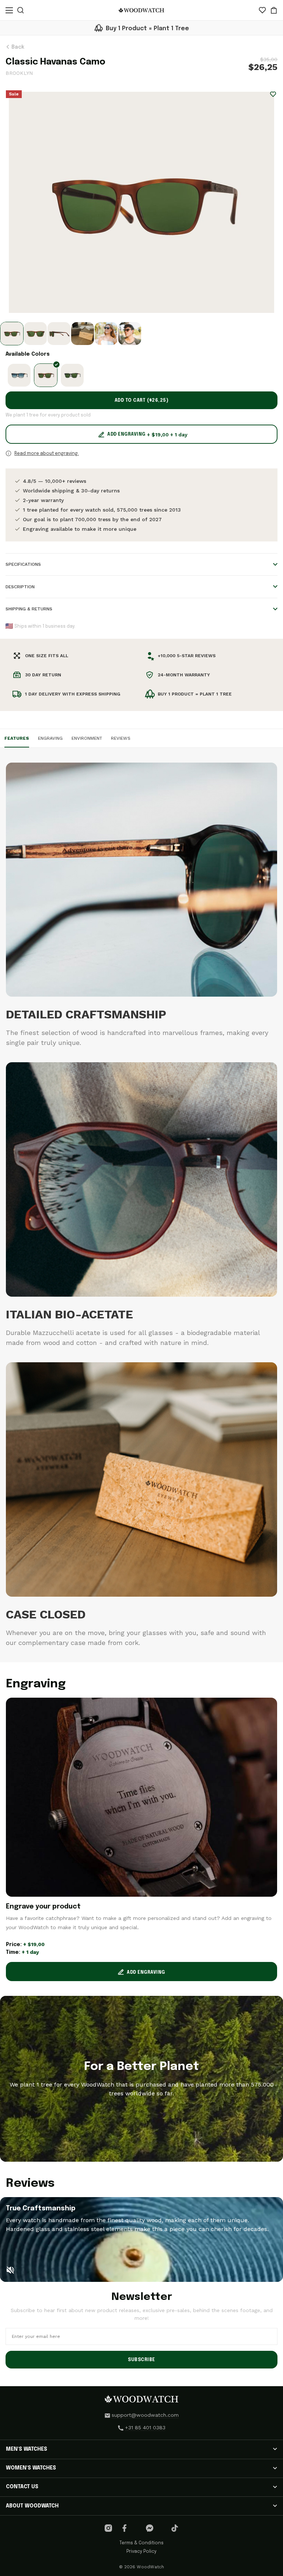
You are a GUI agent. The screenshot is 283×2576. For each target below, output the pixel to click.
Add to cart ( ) (142, 401)
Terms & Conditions (141, 2543)
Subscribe (141, 2360)
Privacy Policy (141, 2552)
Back (17, 47)
